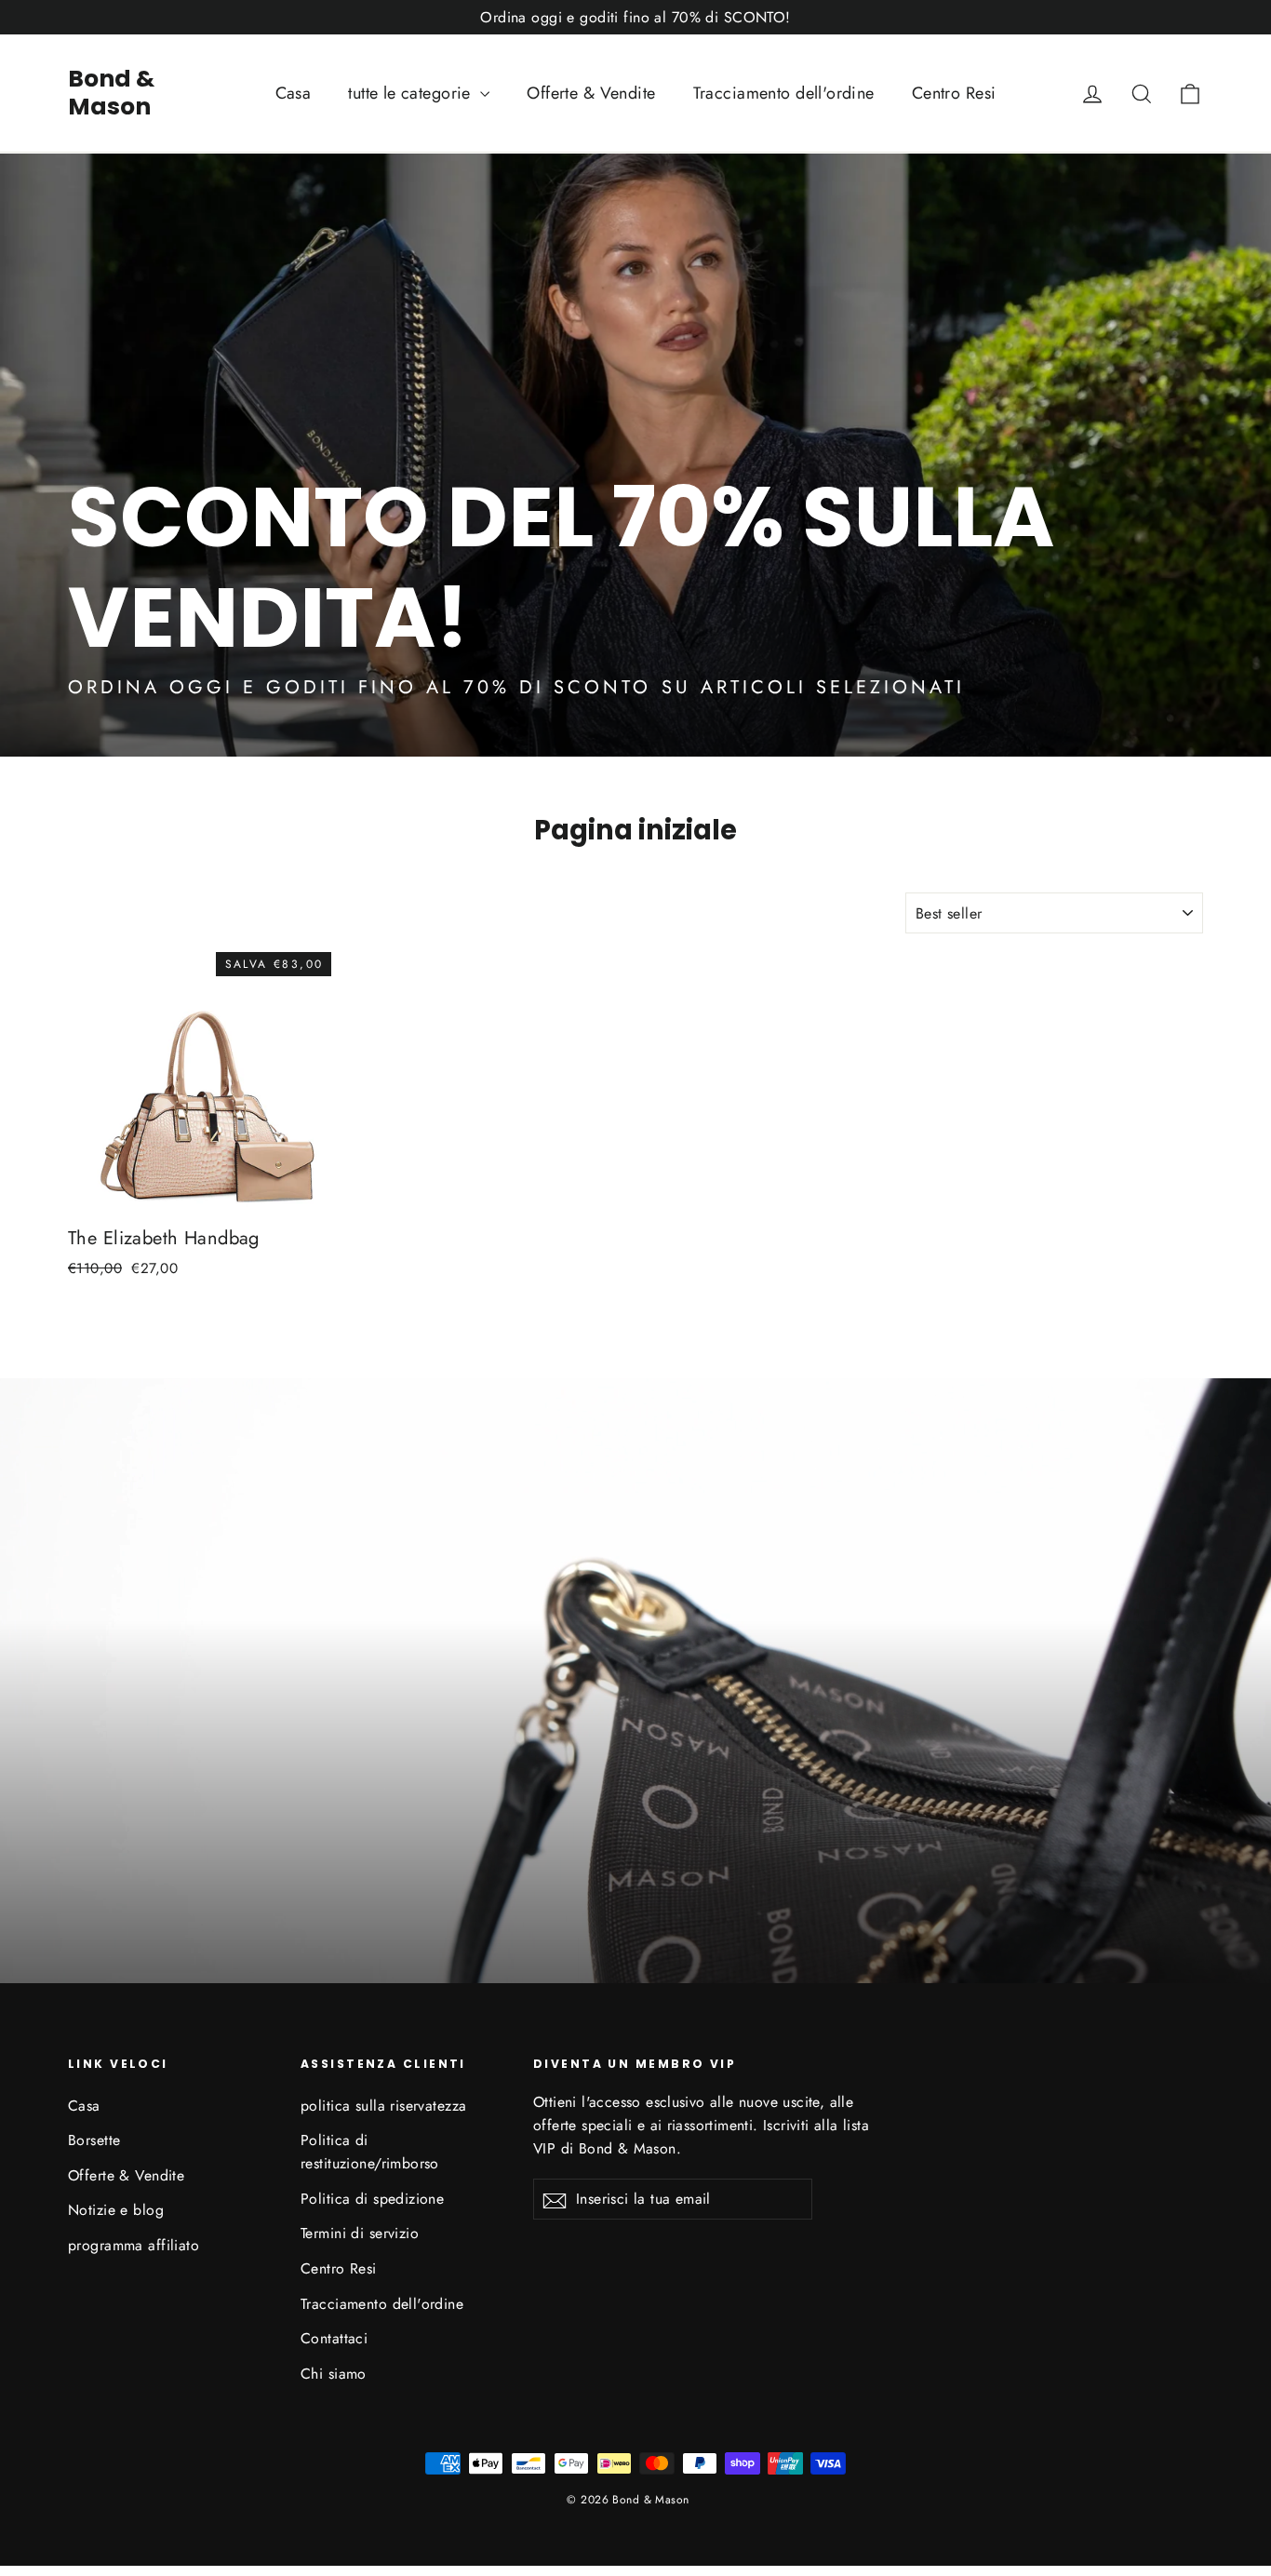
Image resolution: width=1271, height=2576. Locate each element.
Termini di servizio (360, 2233)
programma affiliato (134, 2245)
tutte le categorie (412, 93)
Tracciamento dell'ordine (784, 93)
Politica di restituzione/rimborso (370, 2152)
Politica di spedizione (372, 2199)
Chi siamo (334, 2374)
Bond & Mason (111, 93)
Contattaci (334, 2338)
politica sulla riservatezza (383, 2106)
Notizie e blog (116, 2210)
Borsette (94, 2140)
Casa (294, 93)
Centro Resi (954, 93)
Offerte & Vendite (591, 93)
